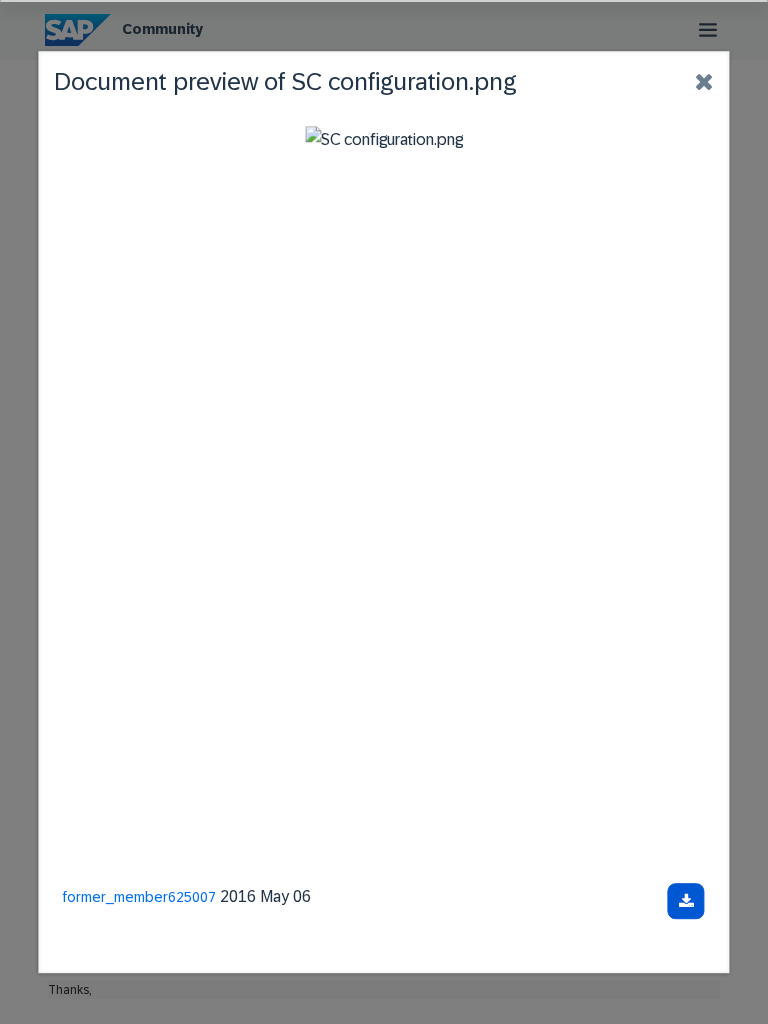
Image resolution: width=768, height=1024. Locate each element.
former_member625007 (139, 897)
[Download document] (686, 901)
